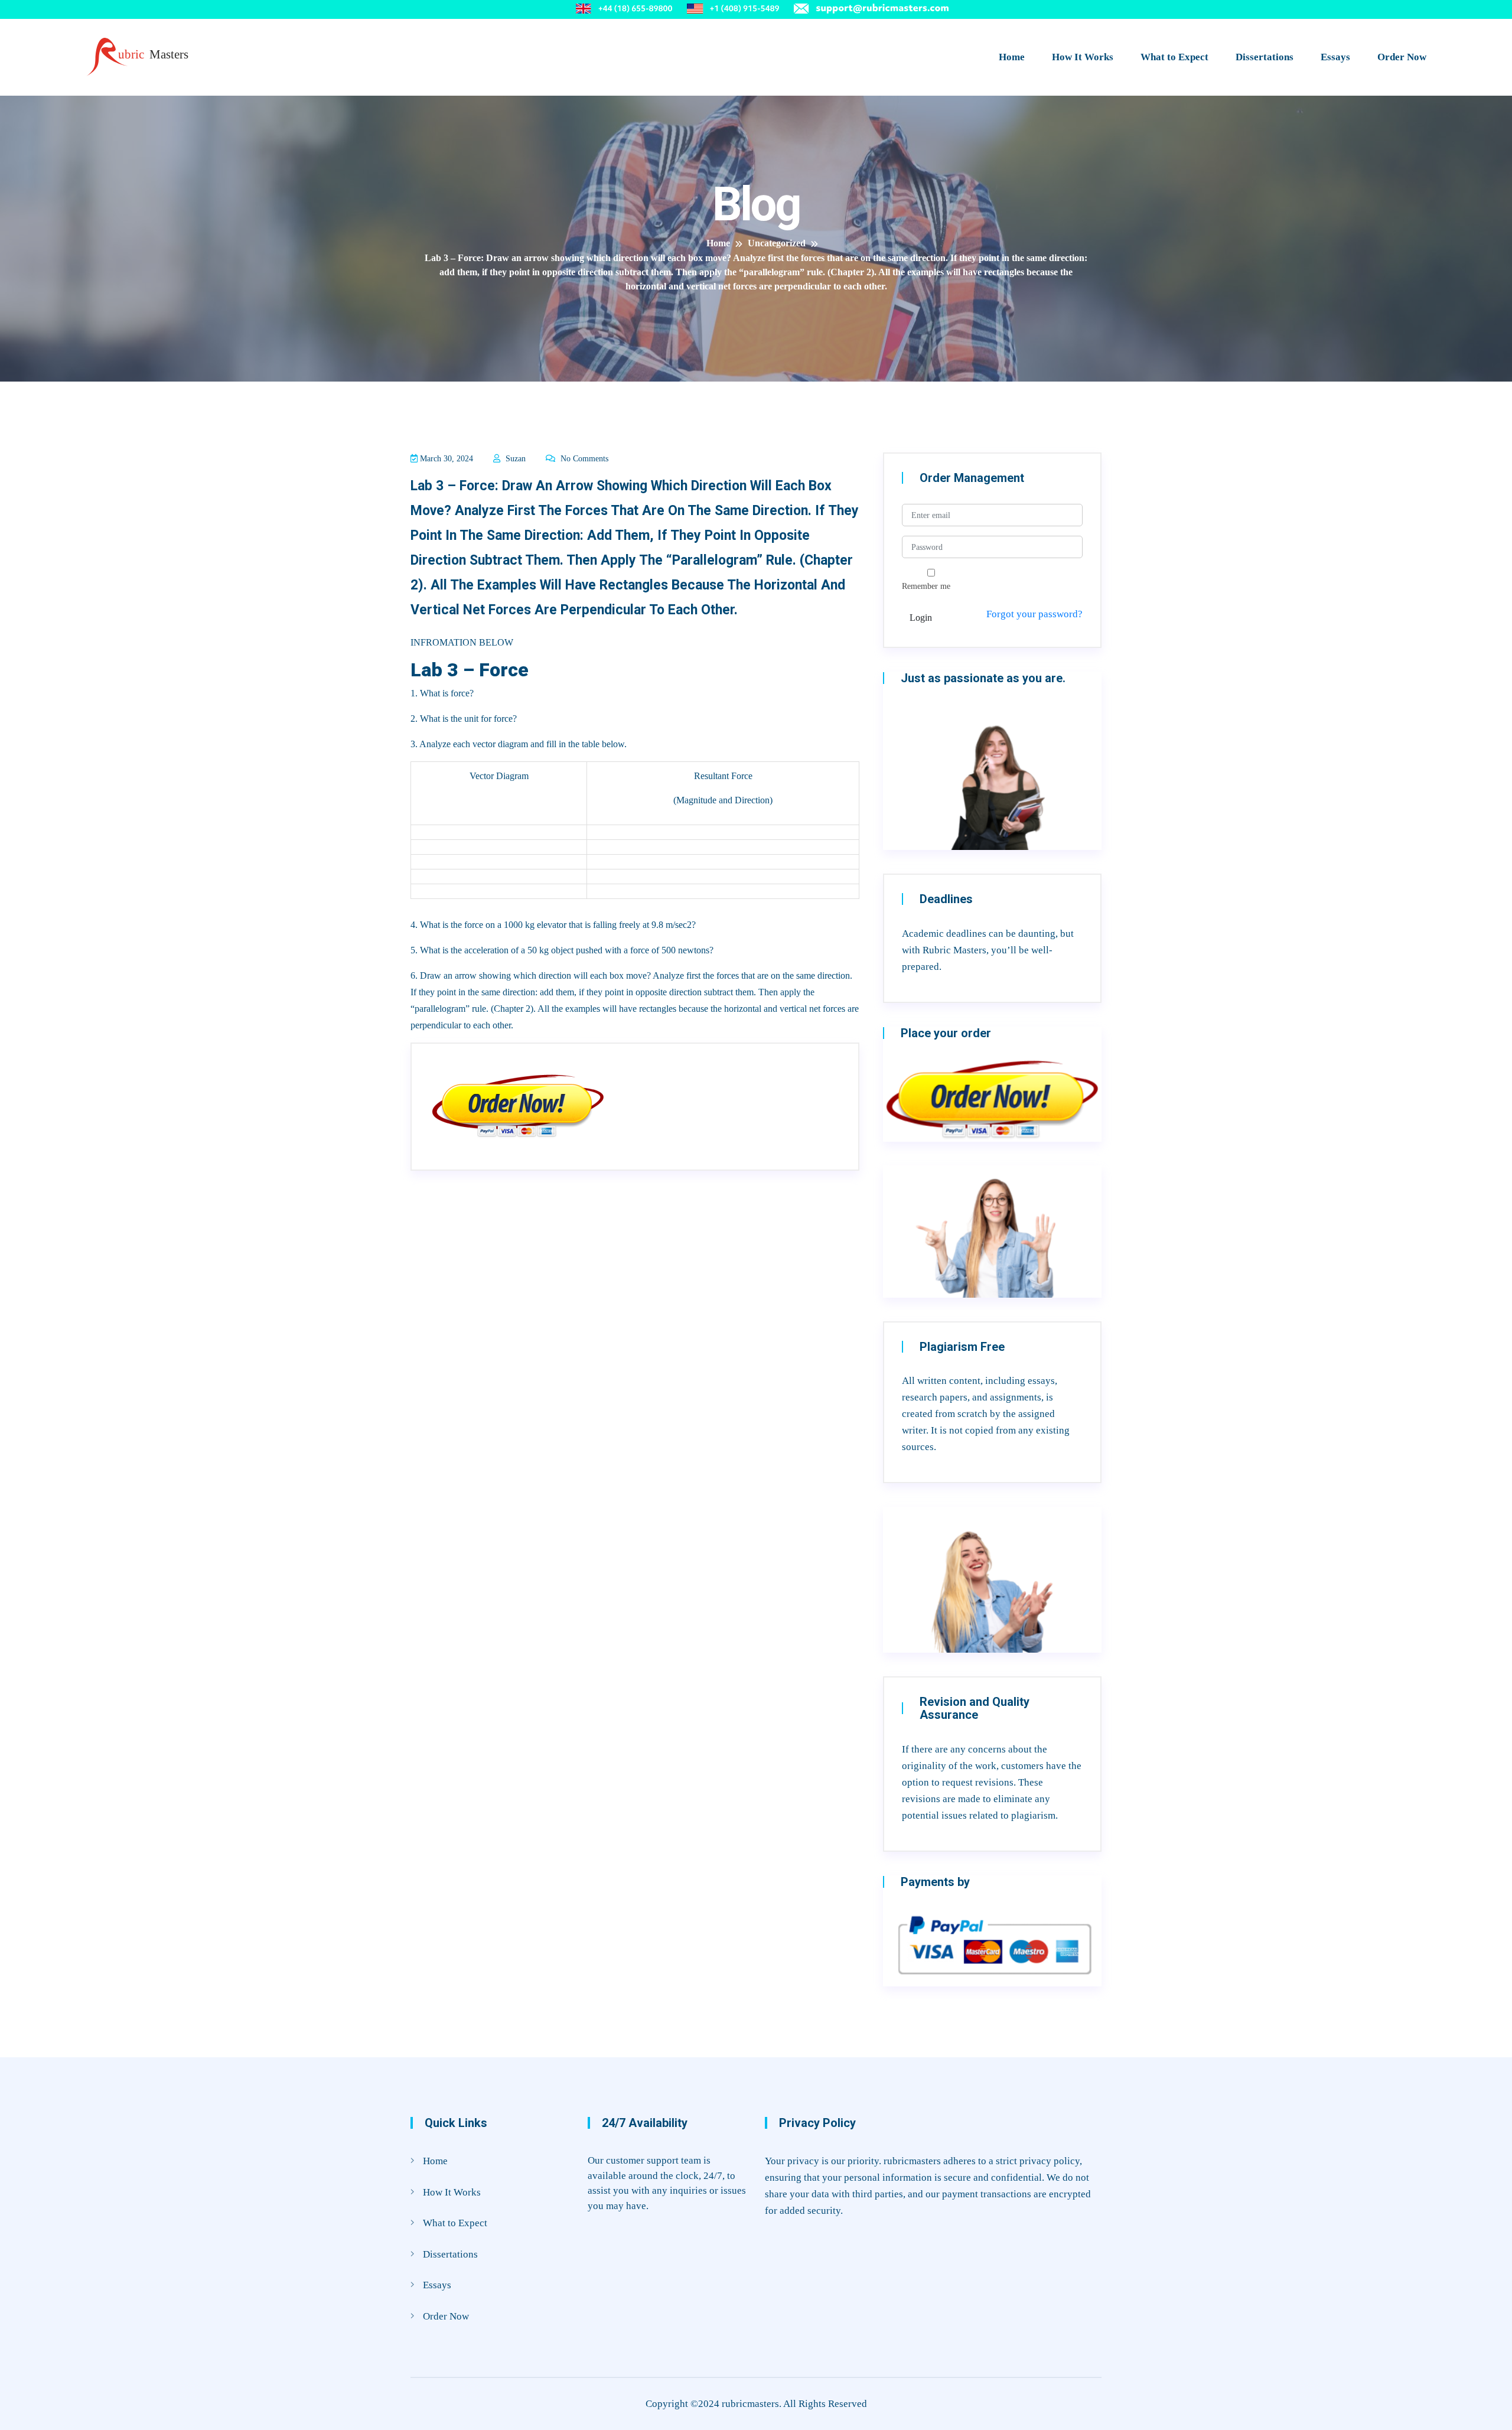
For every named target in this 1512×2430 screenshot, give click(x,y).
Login (921, 618)
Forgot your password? (1034, 614)
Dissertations (1265, 57)
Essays (1335, 57)
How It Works (1083, 57)
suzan (514, 459)
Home (1012, 57)
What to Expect (1174, 57)
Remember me (926, 586)
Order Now (1402, 57)
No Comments (583, 459)
